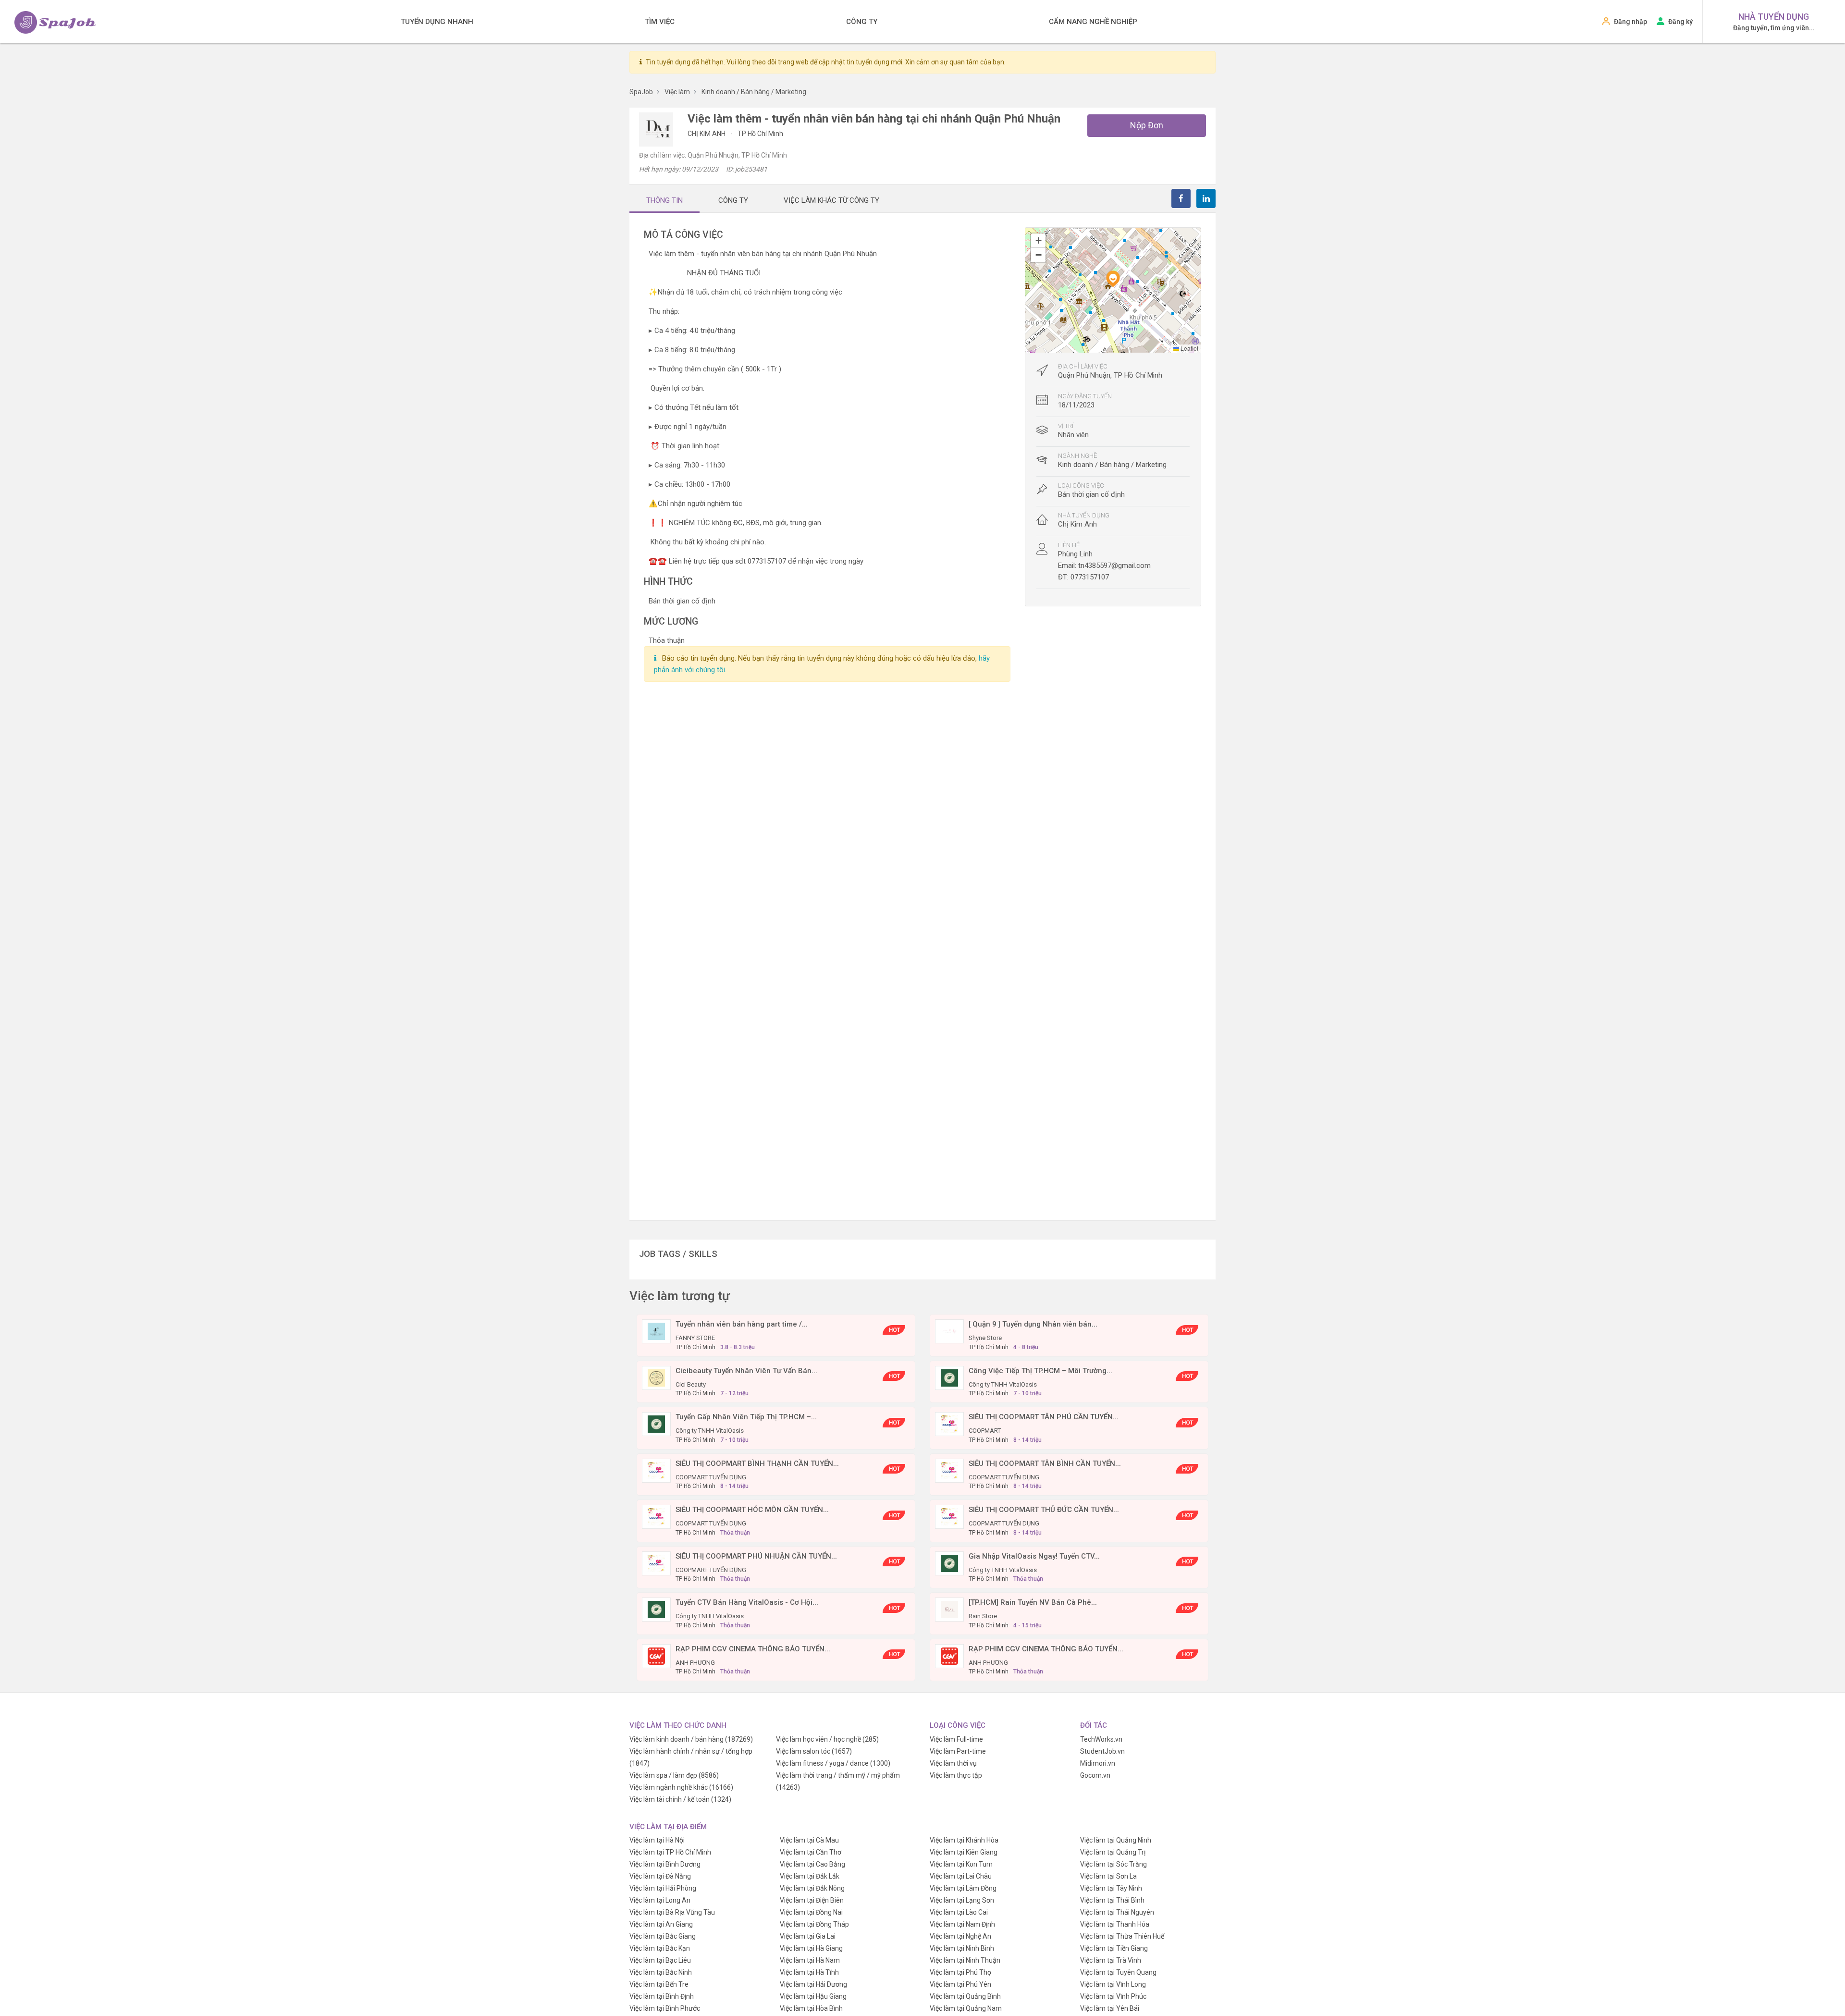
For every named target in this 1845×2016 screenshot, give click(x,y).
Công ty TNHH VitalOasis (1003, 1384)
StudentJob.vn (1102, 1751)
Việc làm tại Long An (660, 1900)
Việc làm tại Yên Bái (1110, 2008)
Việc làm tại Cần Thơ (811, 1852)
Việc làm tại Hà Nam (810, 1960)
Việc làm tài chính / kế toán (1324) (680, 1799)
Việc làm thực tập (956, 1775)
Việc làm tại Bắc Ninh (661, 1972)
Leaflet (1189, 348)
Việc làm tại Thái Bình (1112, 1900)
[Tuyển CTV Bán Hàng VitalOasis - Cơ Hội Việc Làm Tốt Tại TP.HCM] (656, 1609)
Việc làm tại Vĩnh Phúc (1113, 1996)
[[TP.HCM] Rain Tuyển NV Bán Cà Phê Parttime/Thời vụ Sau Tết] (949, 1609)
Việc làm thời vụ (953, 1763)
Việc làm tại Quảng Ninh (1116, 1840)
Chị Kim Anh (707, 134)
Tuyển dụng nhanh (437, 22)
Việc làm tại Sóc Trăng (1113, 1864)
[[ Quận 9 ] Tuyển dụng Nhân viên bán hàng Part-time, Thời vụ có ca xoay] (949, 1331)
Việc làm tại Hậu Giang (813, 1996)
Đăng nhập (1630, 22)
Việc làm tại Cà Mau (809, 1840)
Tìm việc (660, 22)
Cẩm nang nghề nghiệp (1093, 22)
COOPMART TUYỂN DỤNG (711, 1477)
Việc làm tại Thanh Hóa (1115, 1924)
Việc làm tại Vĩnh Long (1113, 1984)
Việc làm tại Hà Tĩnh (809, 1972)
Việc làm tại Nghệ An (960, 1936)
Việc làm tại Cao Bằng (812, 1864)
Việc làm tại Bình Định (662, 1996)
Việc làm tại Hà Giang (811, 1948)
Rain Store (983, 1616)
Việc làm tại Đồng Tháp (814, 1924)
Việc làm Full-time (956, 1739)
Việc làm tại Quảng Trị (1113, 1852)
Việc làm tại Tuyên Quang (1118, 1972)
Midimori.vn (1098, 1763)
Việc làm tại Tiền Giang (1114, 1948)
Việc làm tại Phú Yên (960, 1984)
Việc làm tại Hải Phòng (663, 1888)
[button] (1113, 279)
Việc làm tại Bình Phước (665, 2008)
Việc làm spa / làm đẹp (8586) (674, 1775)
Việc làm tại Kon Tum (961, 1864)
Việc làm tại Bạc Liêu (660, 1960)
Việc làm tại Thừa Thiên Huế (1122, 1936)
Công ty (862, 22)
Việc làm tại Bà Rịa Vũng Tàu (672, 1912)
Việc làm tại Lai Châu (961, 1876)
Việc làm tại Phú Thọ (960, 1972)
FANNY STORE (695, 1338)
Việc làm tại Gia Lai (808, 1936)
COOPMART (985, 1431)
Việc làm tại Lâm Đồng (963, 1888)
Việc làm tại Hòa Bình (811, 2008)
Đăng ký (1680, 22)
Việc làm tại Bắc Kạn (660, 1948)
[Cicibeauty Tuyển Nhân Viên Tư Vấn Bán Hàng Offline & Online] (656, 1377)
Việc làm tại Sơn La (1108, 1876)
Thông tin (664, 200)
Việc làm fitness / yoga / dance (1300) (833, 1763)
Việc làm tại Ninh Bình (962, 1948)
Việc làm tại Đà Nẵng (660, 1876)
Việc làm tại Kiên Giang (964, 1852)
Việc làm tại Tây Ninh (1111, 1888)
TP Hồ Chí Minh (760, 134)
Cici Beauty (691, 1384)
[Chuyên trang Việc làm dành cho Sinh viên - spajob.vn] (55, 22)
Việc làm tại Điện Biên (812, 1900)
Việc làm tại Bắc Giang (663, 1936)
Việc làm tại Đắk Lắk (810, 1876)
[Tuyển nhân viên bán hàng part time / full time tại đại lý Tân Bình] (656, 1331)
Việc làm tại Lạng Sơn (962, 1900)
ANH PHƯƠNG (695, 1663)
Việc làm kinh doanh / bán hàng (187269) (691, 1739)
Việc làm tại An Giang (661, 1924)
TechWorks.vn (1101, 1739)
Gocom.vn (1095, 1775)
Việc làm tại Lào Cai (959, 1912)
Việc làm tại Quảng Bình (965, 1996)
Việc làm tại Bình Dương (665, 1864)
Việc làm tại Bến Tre (659, 1984)
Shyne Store (985, 1338)
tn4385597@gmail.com (1114, 565)
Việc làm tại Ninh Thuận (965, 1960)
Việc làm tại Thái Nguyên (1117, 1912)
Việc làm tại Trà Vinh (1111, 1960)
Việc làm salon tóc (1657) (814, 1751)
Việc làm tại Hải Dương (813, 1984)
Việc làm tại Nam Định (962, 1924)
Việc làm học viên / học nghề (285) (827, 1739)
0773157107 (1090, 577)
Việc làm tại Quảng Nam (966, 2008)
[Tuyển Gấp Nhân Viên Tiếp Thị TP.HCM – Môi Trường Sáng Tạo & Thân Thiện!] (656, 1424)
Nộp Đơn (1147, 125)
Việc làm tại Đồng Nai (811, 1912)
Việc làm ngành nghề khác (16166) (681, 1787)
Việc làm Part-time (958, 1751)
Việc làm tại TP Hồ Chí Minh (670, 1852)
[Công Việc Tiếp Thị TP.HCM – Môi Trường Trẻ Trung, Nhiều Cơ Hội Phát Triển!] (949, 1377)
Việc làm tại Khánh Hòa (964, 1840)
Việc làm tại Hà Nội (657, 1840)
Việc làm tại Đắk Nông (812, 1888)
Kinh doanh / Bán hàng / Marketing (1112, 465)
